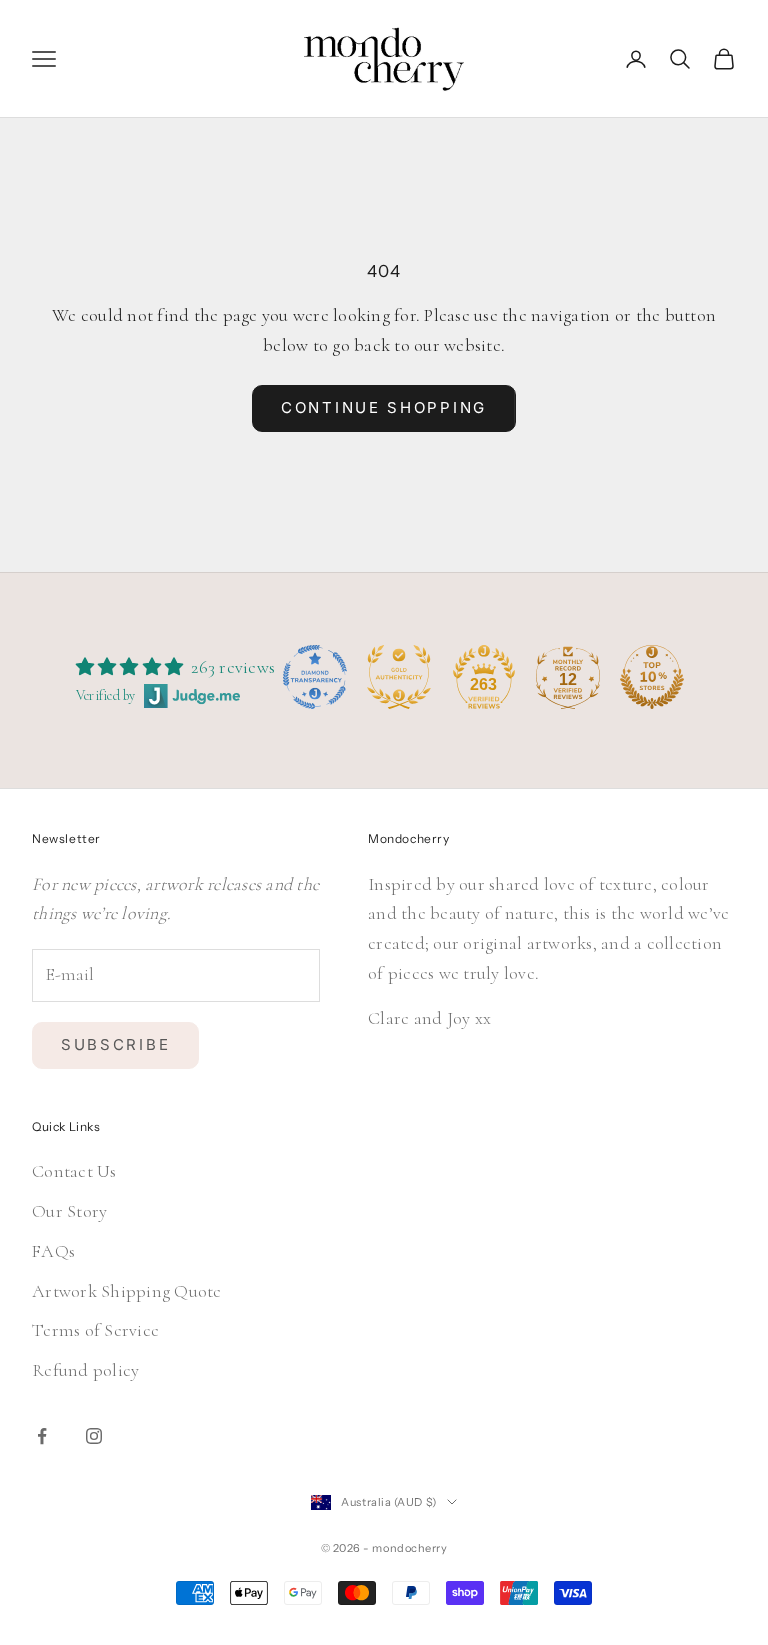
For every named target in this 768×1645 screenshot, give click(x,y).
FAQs (53, 1251)
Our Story (69, 1211)
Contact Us (74, 1171)
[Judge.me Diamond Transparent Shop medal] (315, 677)
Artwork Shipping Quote (127, 1291)
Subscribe (115, 1044)
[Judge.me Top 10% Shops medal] (652, 677)
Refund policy (85, 1370)
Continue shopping (384, 407)
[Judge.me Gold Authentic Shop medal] (399, 677)
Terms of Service (95, 1330)
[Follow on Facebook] (42, 1436)
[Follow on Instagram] (94, 1436)
